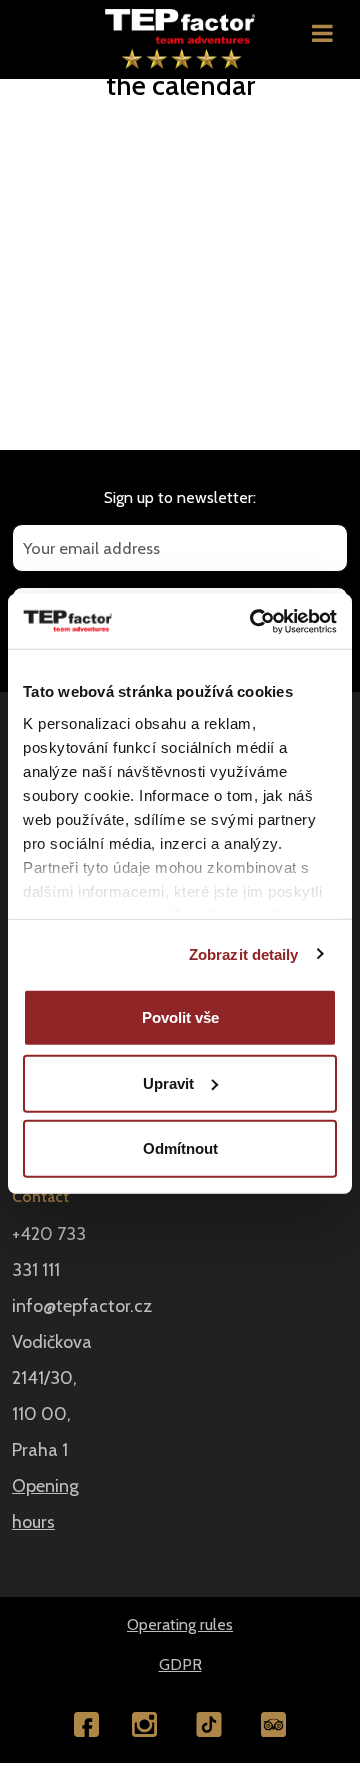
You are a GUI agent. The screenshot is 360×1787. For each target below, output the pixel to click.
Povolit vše (180, 1017)
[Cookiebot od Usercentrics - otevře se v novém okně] (254, 621)
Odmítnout (180, 1148)
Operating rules (180, 1624)
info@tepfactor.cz (82, 1306)
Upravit (168, 1082)
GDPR (180, 1664)
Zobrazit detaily (244, 953)
